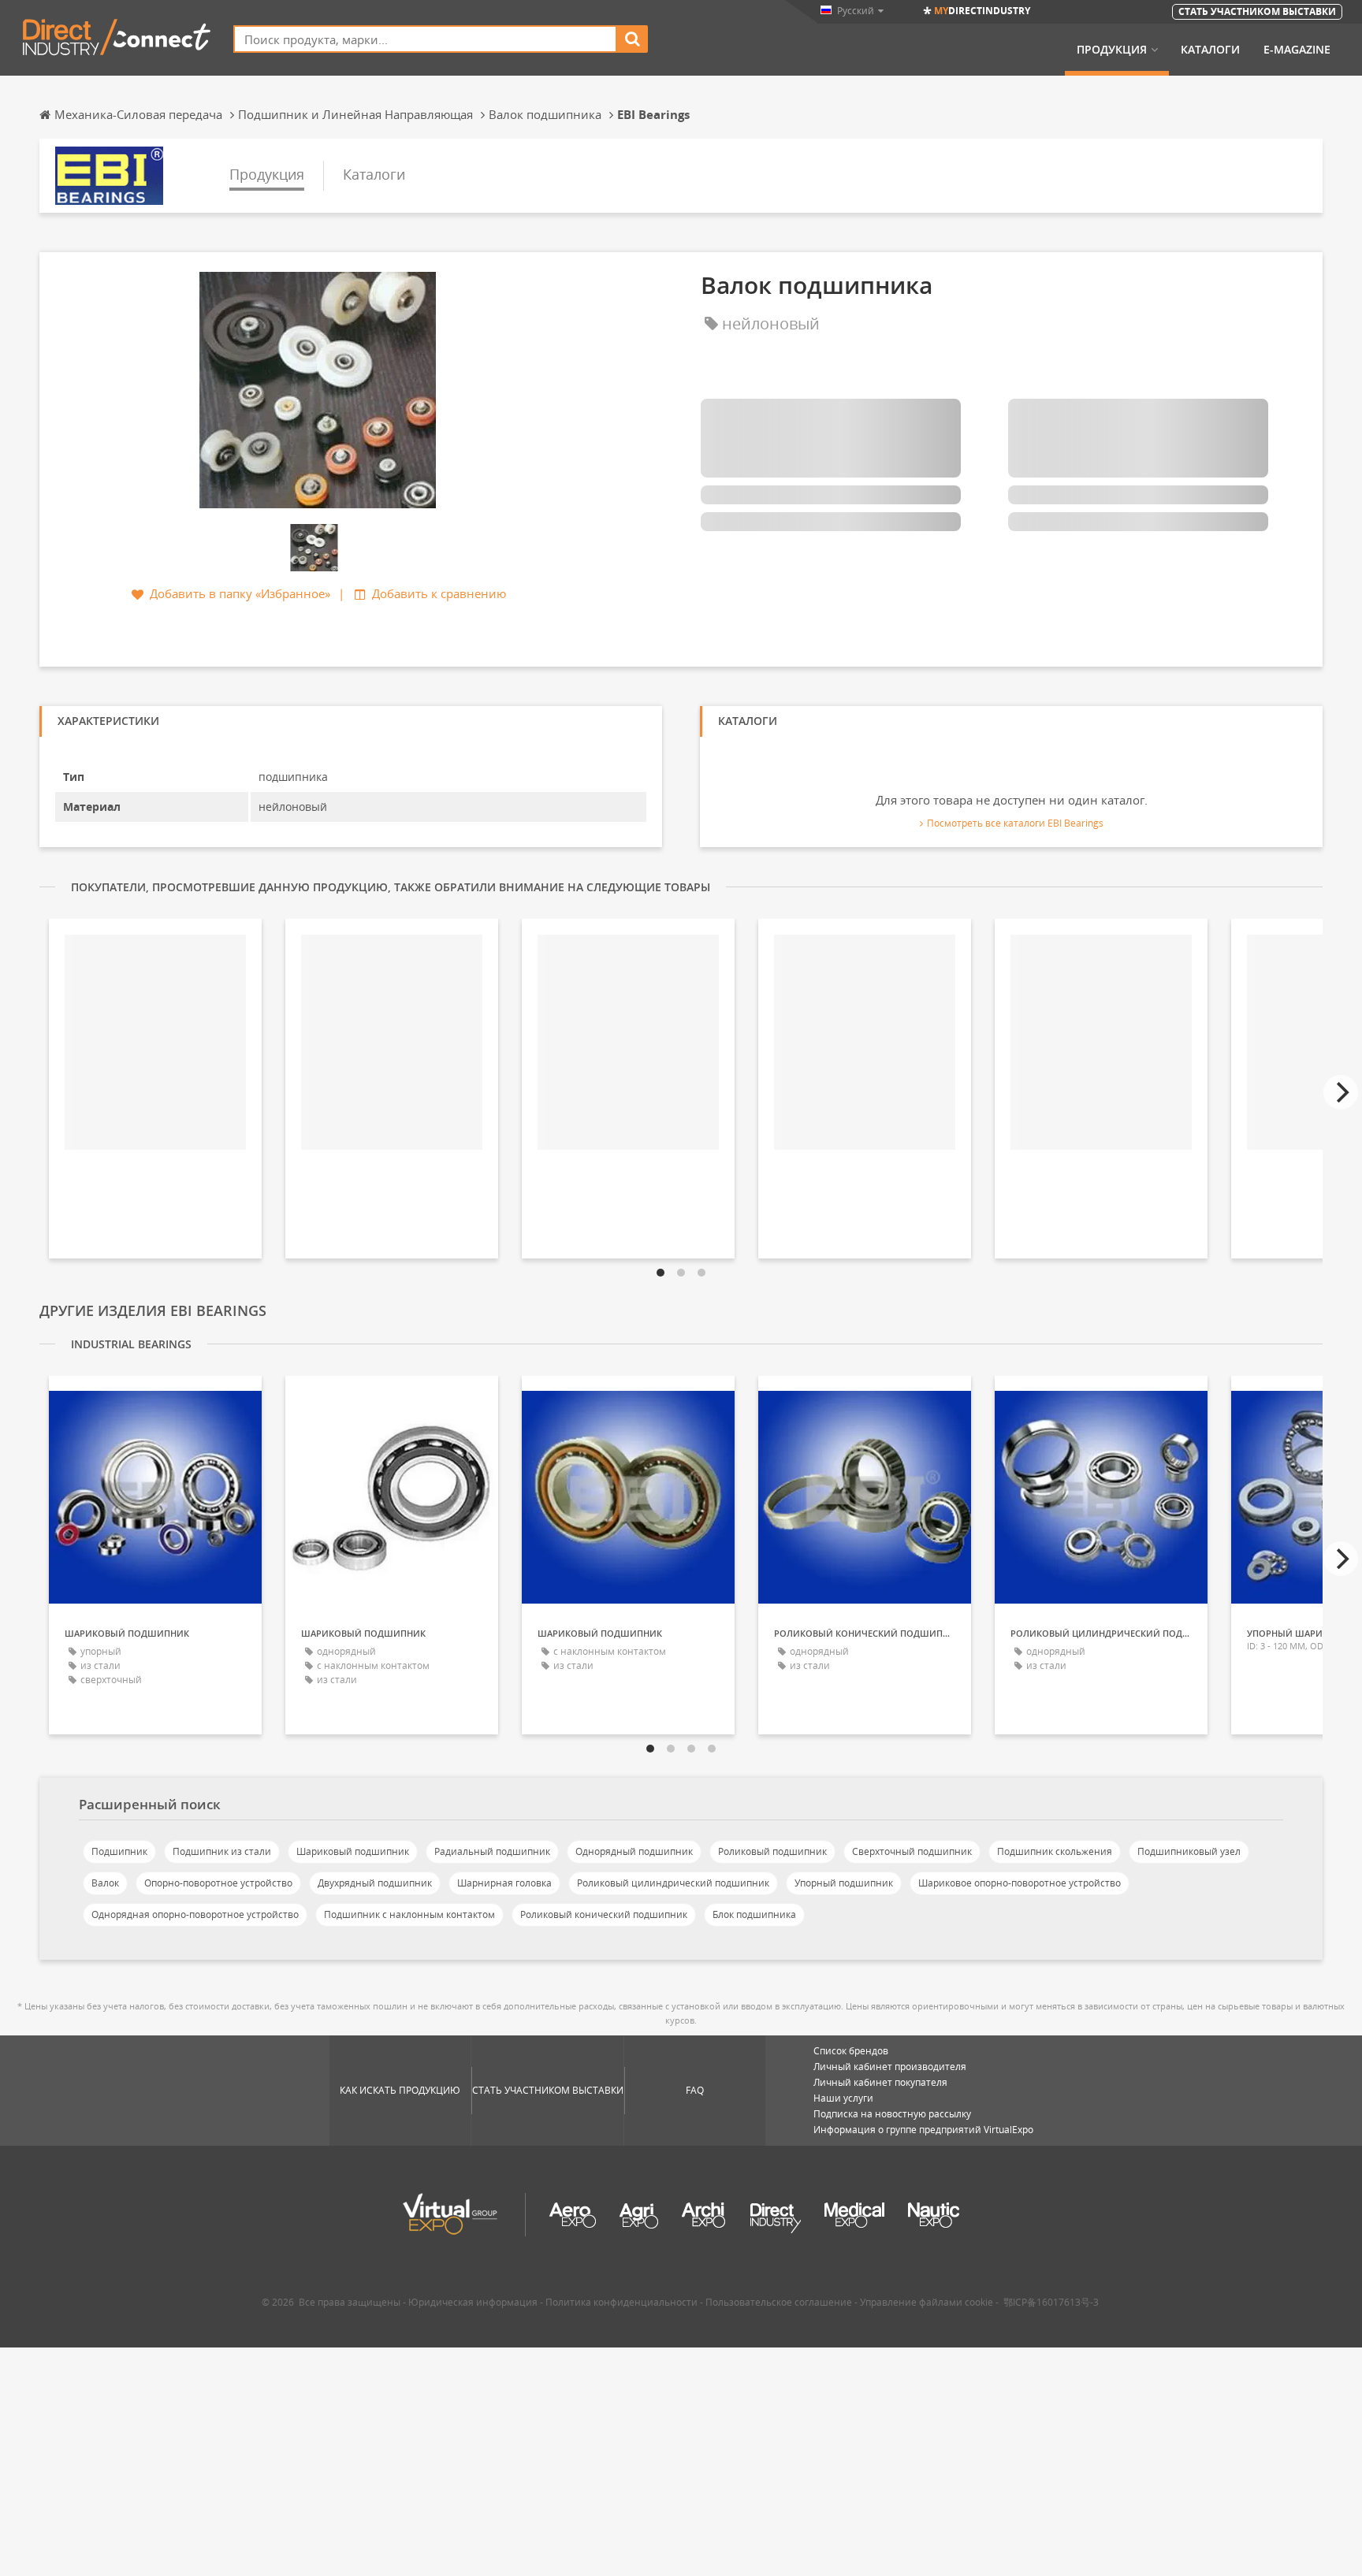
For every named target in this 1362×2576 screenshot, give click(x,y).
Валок (105, 1883)
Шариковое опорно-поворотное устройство (1020, 1883)
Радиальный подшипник (492, 1851)
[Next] (1341, 1092)
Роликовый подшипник (772, 1851)
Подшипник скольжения (1055, 1851)
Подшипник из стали (222, 1851)
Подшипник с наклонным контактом (409, 1914)
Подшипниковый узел (1189, 1851)
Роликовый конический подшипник (604, 1914)
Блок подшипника (754, 1914)
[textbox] (425, 39)
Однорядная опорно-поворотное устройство (195, 1914)
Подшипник (119, 1851)
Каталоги (1210, 50)
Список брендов (851, 2051)
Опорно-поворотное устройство (218, 1883)
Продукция (1112, 50)
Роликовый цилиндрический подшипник (673, 1883)
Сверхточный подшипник (912, 1851)
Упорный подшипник (844, 1883)
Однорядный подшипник (634, 1851)
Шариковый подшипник (353, 1851)
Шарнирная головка (504, 1883)
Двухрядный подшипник (375, 1883)
